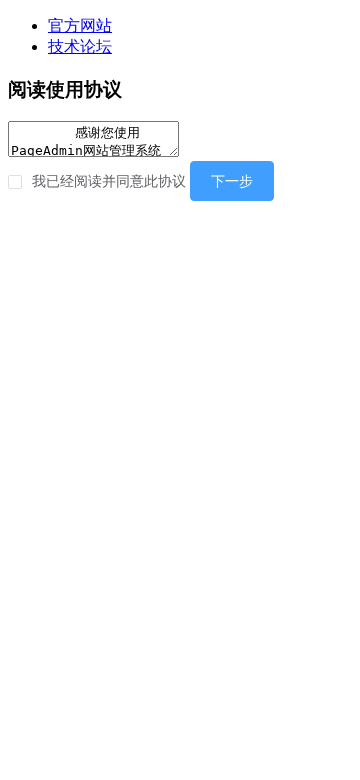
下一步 (232, 181)
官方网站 (80, 25)
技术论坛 (80, 46)
